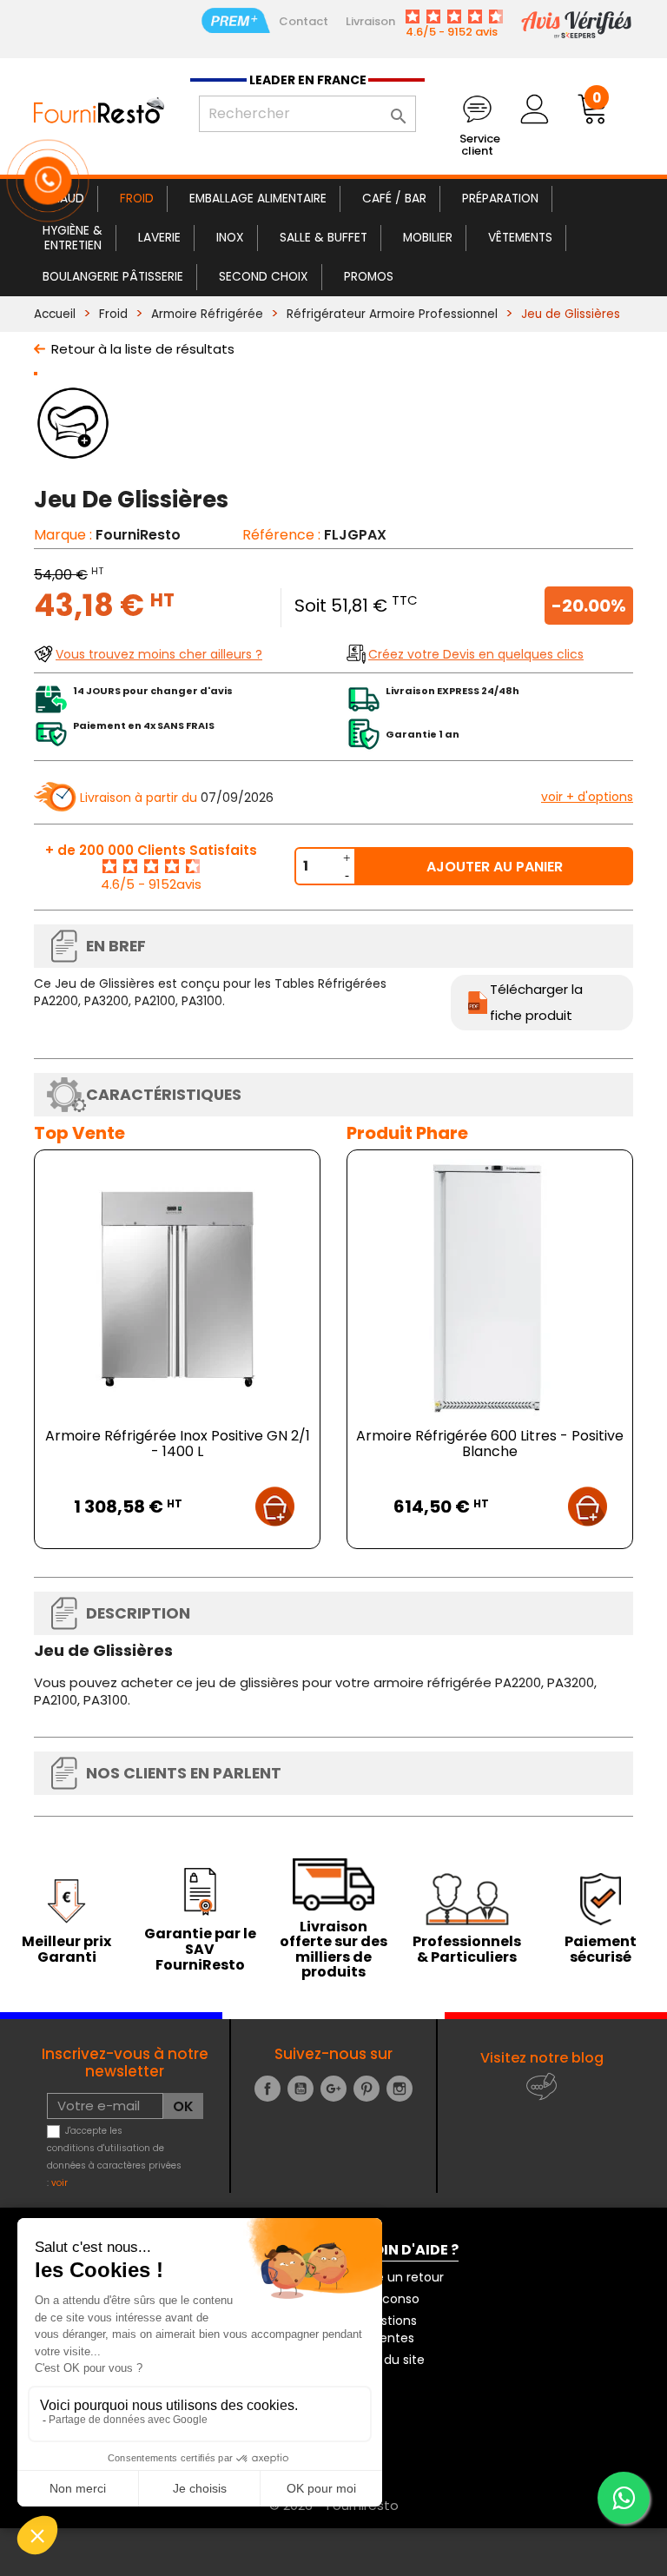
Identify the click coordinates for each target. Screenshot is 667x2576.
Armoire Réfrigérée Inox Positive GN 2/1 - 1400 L (178, 1444)
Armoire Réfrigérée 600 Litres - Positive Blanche (490, 1444)
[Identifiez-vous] (534, 109)
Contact (304, 21)
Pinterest (367, 2089)
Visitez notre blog (542, 2058)
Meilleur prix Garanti (66, 1949)
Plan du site (390, 2360)
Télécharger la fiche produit (536, 1002)
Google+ (333, 2089)
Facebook (267, 2089)
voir (59, 2183)
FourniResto (138, 535)
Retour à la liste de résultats (143, 349)
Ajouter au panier (495, 867)
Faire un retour (400, 2277)
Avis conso (387, 2299)
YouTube (300, 2089)
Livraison (370, 21)
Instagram (400, 2089)
